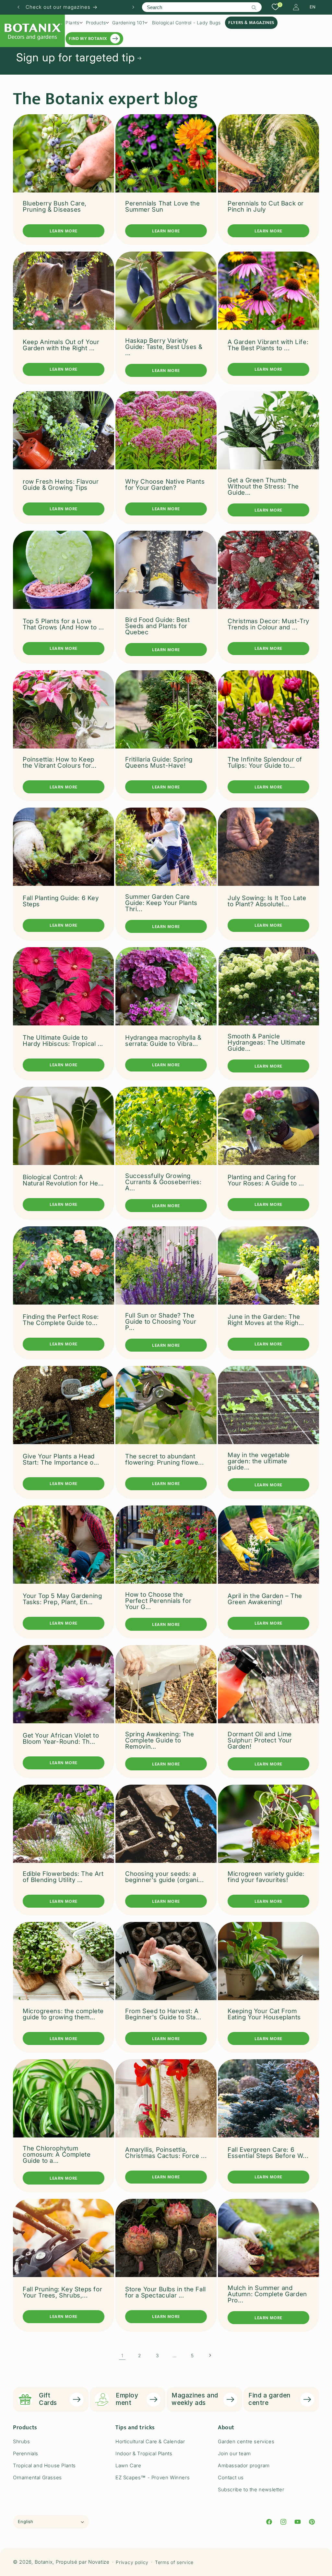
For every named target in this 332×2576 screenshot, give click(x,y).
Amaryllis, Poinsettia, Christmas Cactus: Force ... (166, 2153)
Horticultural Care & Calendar (150, 2441)
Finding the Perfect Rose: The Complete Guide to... (61, 1320)
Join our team (234, 2453)
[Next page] (210, 2355)
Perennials (26, 2453)
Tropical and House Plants (44, 2465)
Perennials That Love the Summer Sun (162, 206)
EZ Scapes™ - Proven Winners (153, 2477)
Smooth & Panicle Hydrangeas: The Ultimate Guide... (266, 1042)
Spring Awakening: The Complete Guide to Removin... (160, 1740)
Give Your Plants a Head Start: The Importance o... (61, 1459)
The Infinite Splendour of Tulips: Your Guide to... (265, 762)
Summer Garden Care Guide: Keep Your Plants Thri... (161, 903)
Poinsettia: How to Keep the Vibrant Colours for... (60, 762)
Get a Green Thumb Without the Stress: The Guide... (263, 486)
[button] (74, 23)
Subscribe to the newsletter (251, 2489)
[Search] (254, 7)
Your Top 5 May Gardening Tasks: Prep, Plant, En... (62, 1599)
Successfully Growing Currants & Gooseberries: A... (163, 1182)
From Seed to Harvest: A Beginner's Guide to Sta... (163, 2014)
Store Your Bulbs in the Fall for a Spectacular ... (166, 2292)
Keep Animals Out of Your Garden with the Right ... (61, 345)
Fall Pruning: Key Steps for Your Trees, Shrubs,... (62, 2292)
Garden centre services (246, 2441)
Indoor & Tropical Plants (144, 2453)
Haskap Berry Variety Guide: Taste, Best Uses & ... (164, 347)
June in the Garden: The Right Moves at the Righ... (266, 1320)
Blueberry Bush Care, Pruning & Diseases (55, 206)
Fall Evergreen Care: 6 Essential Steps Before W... (268, 2153)
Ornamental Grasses (37, 2477)
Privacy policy (132, 2562)
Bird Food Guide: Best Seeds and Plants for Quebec (158, 626)
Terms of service (174, 2562)
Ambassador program (244, 2465)
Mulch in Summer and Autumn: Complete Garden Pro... (267, 2294)
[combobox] (202, 7)
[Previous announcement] (18, 7)
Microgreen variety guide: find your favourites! (266, 1877)
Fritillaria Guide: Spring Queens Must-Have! (159, 762)
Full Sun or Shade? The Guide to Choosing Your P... (161, 1322)
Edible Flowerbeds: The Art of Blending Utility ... (63, 1877)
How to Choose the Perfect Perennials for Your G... (158, 1601)
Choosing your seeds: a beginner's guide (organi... (164, 1877)
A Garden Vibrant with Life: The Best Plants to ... (268, 345)
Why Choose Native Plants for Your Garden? (165, 485)
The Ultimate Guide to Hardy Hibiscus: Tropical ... (63, 1041)
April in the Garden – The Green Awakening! (265, 1599)
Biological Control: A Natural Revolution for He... (63, 1180)
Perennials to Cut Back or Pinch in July (266, 206)
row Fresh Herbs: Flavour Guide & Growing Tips (61, 485)
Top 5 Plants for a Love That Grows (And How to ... (63, 624)
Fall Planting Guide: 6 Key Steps (61, 901)
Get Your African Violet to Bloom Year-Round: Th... (61, 1739)
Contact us (231, 2477)
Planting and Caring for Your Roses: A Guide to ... (266, 1180)
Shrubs (22, 2441)
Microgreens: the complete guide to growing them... (63, 2014)
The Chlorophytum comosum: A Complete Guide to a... (57, 2155)
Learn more (64, 231)
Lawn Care (128, 2465)
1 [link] (122, 2355)
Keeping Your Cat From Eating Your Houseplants (264, 2014)
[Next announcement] (133, 7)
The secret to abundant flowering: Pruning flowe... (164, 1459)
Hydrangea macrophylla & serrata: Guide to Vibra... (163, 1041)
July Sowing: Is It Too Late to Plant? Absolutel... (267, 901)
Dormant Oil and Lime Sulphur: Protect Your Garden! (260, 1740)
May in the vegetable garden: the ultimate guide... (259, 1461)
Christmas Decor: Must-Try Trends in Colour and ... (268, 624)
